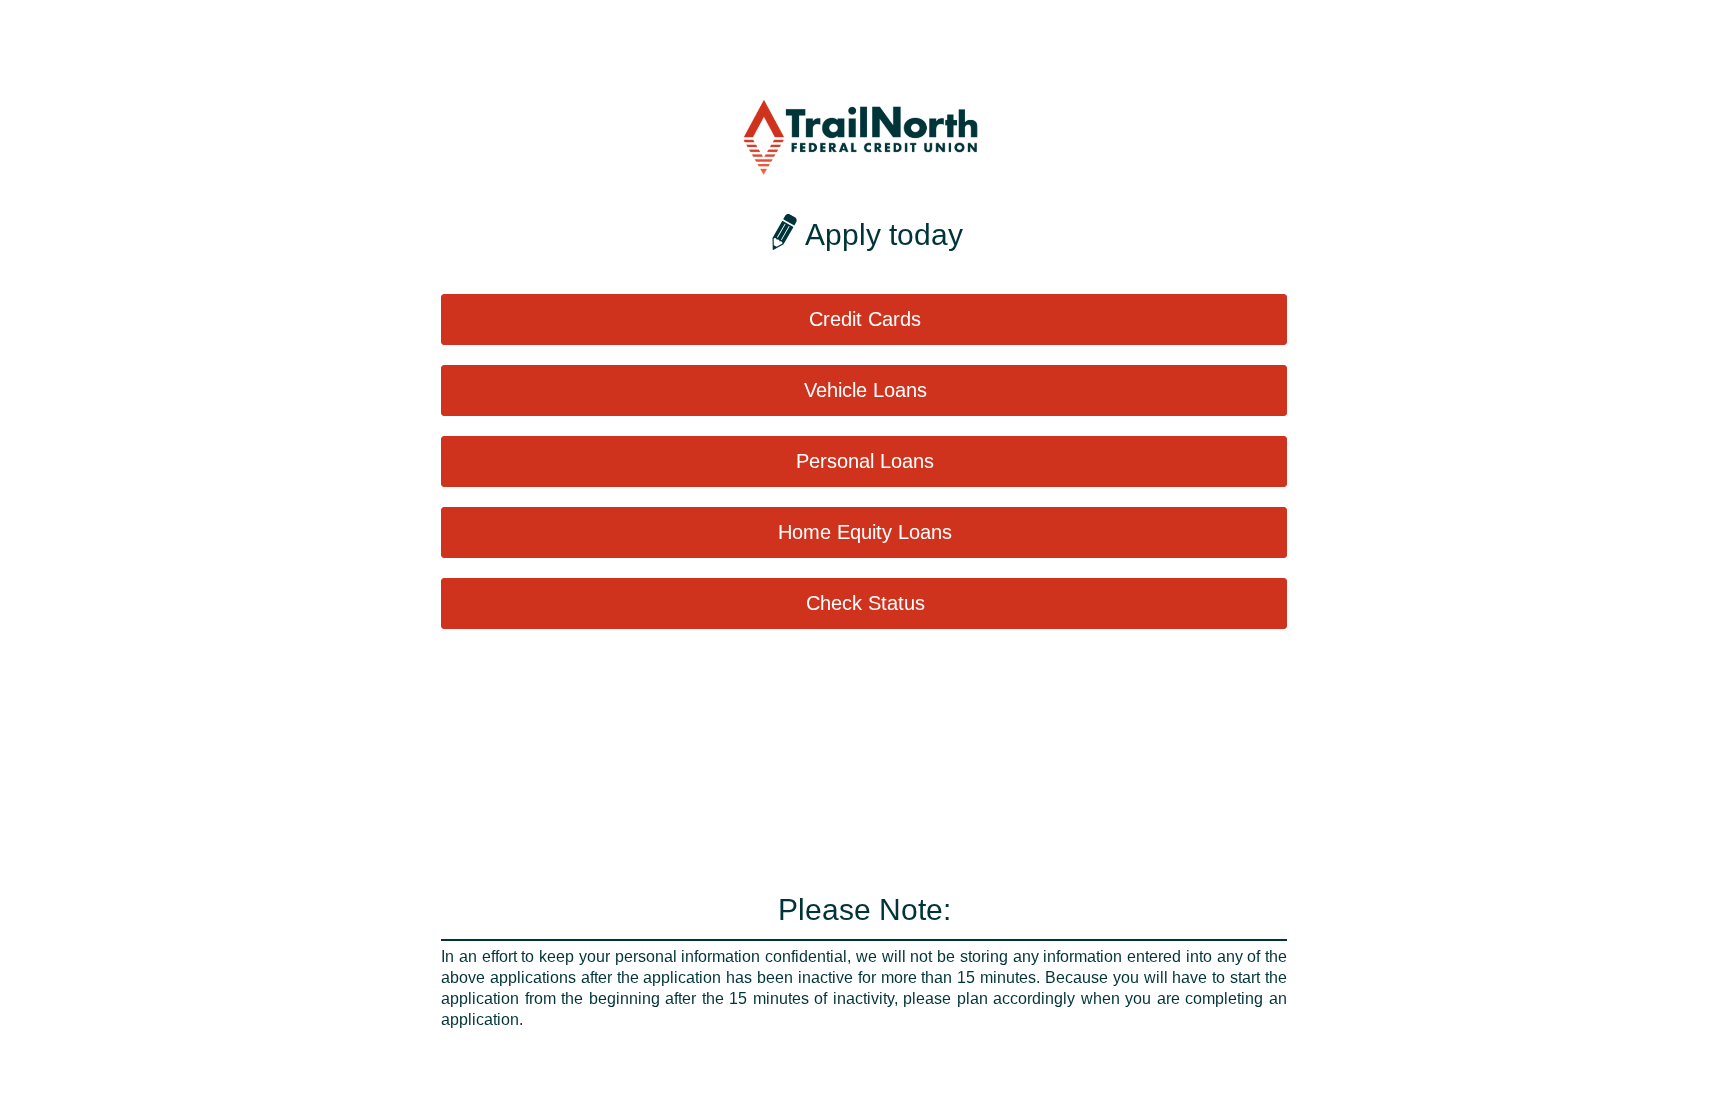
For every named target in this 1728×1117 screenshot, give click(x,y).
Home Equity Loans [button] (865, 532)
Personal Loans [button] (865, 461)
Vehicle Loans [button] (865, 390)
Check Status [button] (865, 603)
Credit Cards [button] (865, 319)
